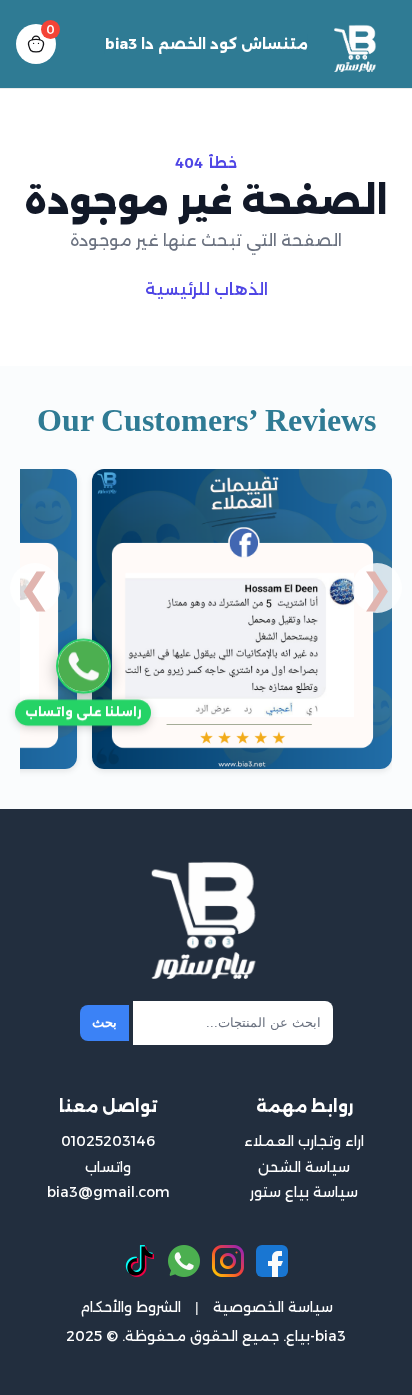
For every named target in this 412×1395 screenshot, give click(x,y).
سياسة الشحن (304, 1167)
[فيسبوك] (272, 1261)
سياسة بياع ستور (304, 1192)
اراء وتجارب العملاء (304, 1141)
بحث (104, 1022)
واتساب (108, 1167)
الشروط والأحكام (130, 1307)
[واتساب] (184, 1261)
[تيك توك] (140, 1261)
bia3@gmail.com (108, 1192)
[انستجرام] (228, 1261)
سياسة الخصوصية (273, 1307)
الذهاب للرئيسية (206, 289)
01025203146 (108, 1141)
